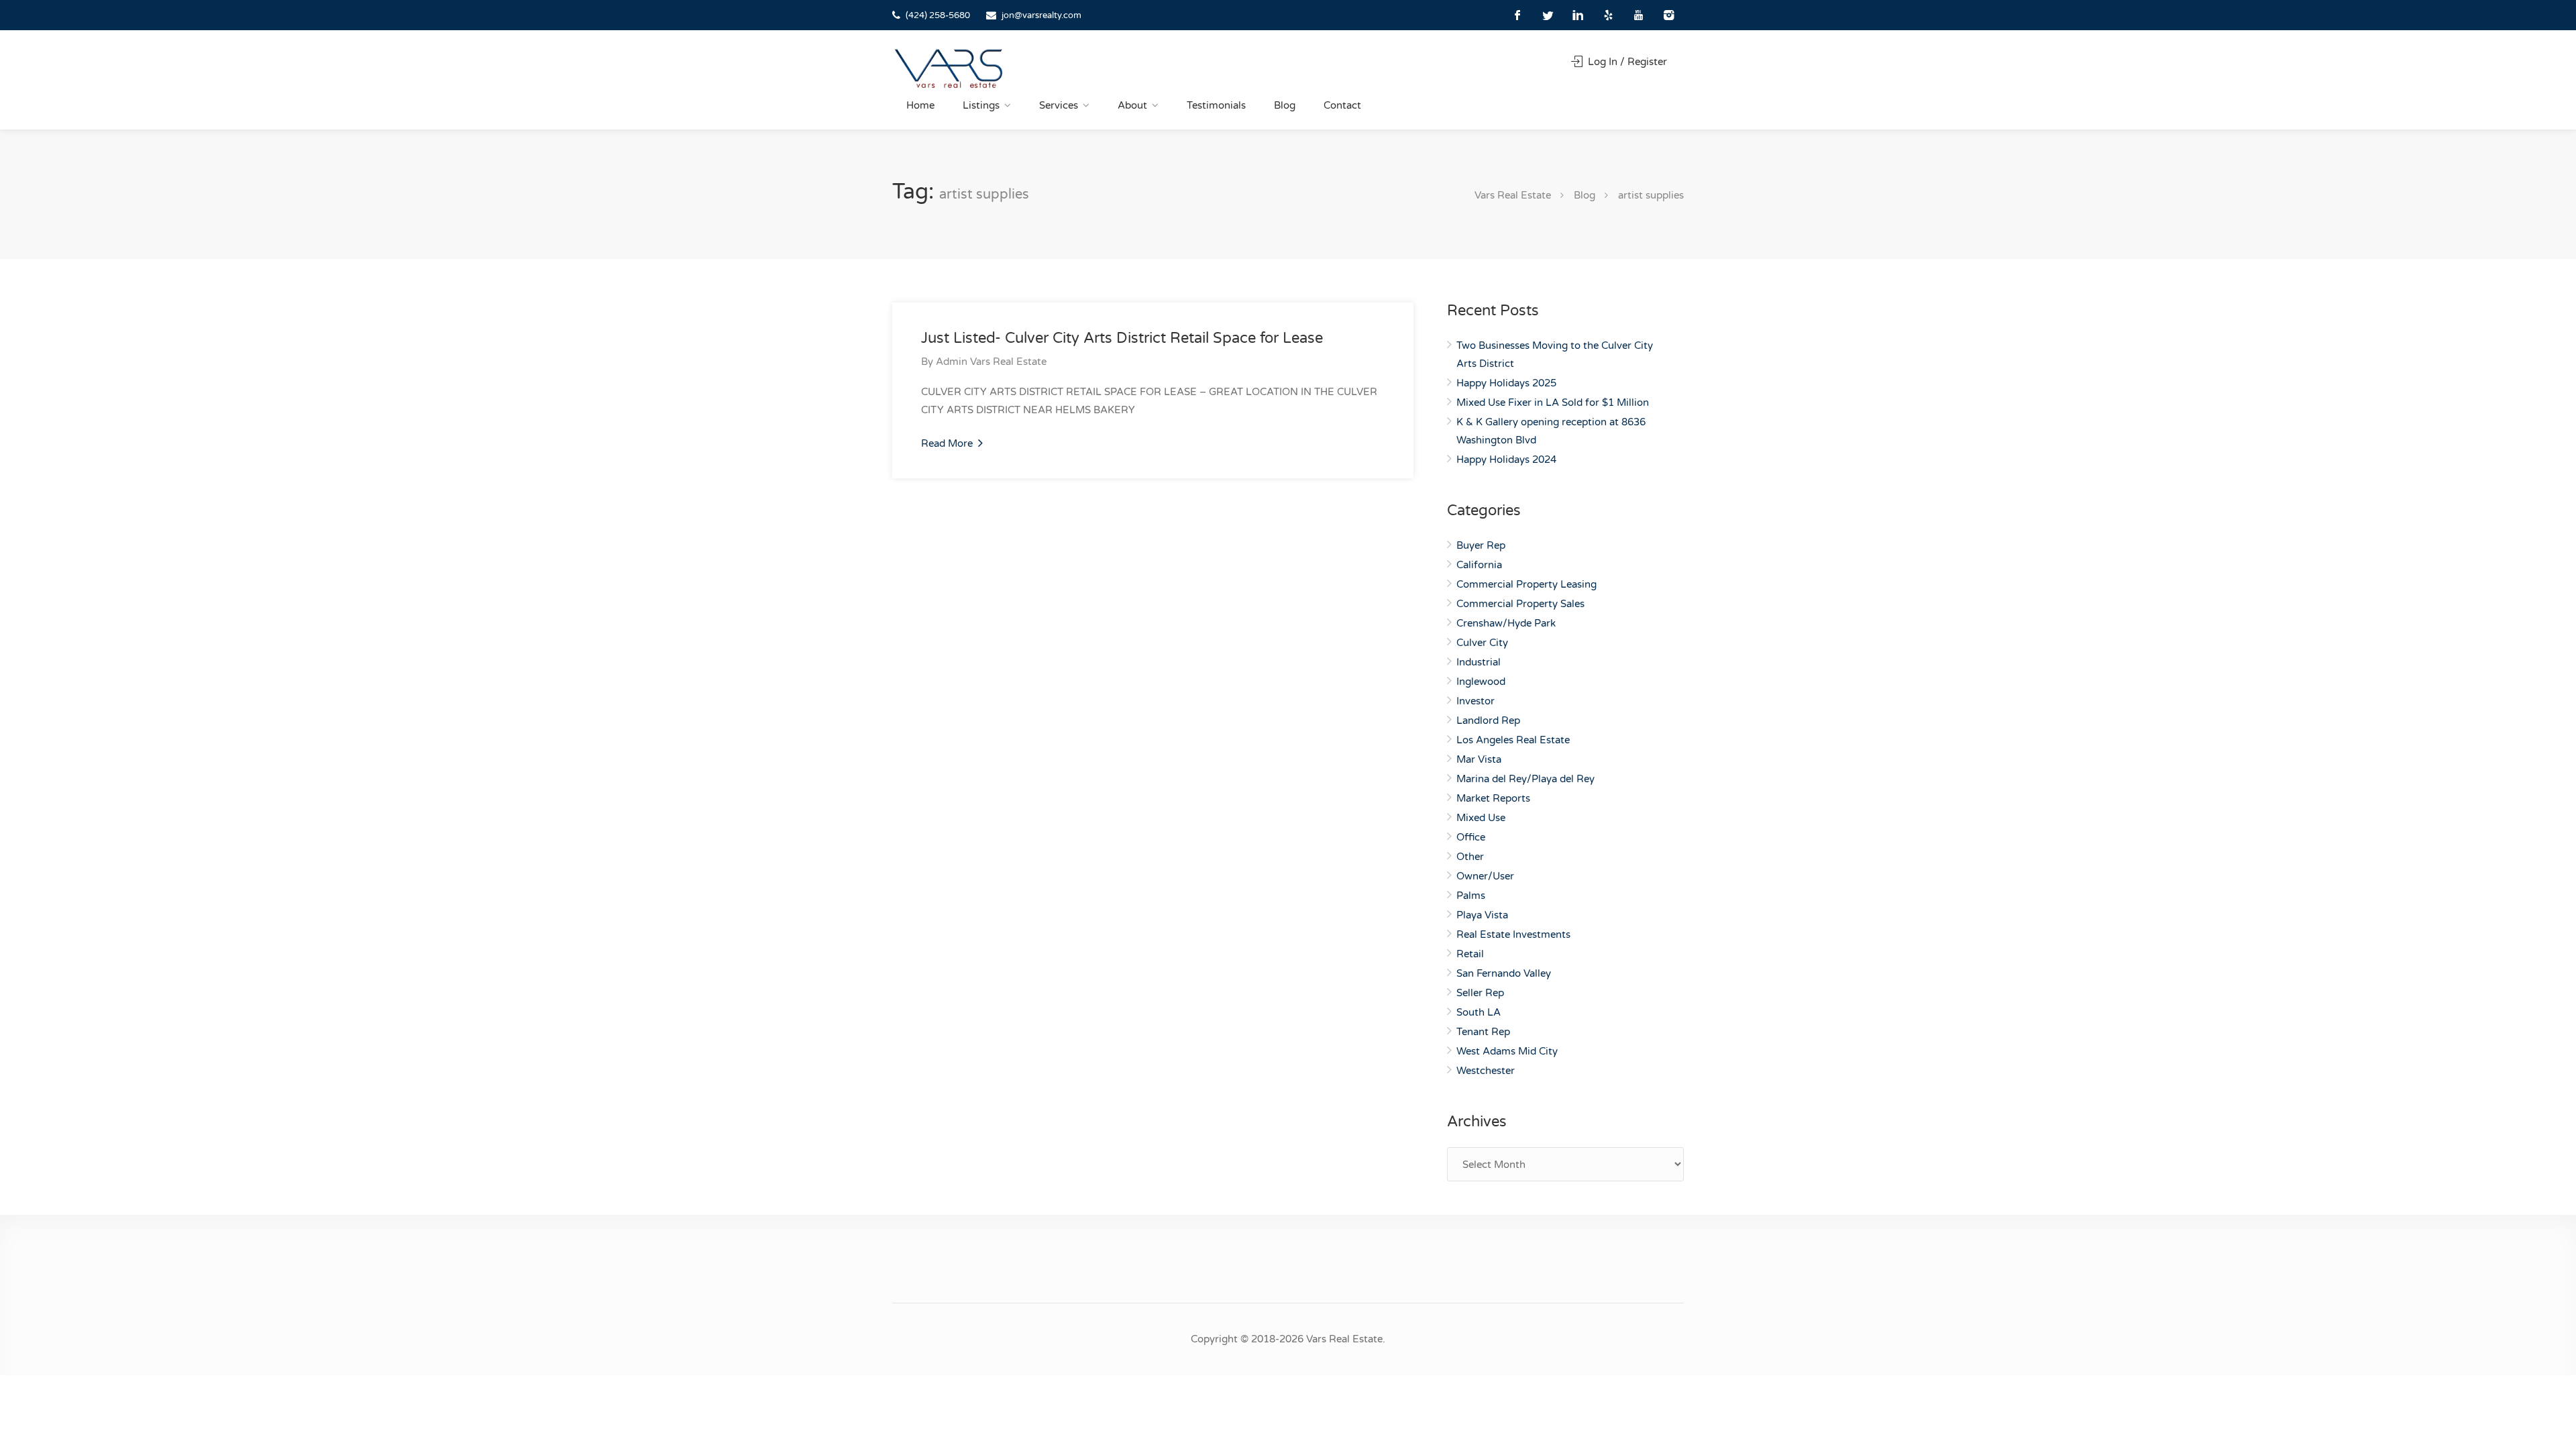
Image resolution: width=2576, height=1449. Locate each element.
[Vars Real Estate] (949, 68)
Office (1471, 837)
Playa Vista (1482, 915)
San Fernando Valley (1504, 973)
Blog (1285, 105)
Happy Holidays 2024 (1506, 460)
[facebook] (1518, 15)
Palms (1471, 896)
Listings (981, 105)
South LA (1479, 1012)
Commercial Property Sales (1520, 604)
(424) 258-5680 (938, 15)
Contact (1342, 105)
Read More (948, 443)
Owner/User (1485, 876)
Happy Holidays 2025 (1506, 383)
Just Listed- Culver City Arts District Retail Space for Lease (1122, 338)
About (1132, 105)
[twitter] (1548, 15)
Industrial (1479, 662)
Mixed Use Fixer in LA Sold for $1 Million (1553, 402)
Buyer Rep (1481, 545)
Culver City (1482, 643)
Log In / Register (1626, 62)
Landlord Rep (1488, 720)
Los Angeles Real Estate (1513, 740)
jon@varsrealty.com (1041, 15)
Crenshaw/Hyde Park (1506, 623)
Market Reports (1493, 798)
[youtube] (1639, 15)
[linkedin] (1578, 15)
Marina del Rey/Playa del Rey (1525, 779)
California (1479, 565)
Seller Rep (1480, 993)
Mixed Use (1481, 818)
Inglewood (1481, 682)
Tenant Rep (1483, 1032)
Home (920, 105)
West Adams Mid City (1507, 1051)
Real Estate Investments (1513, 934)
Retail (1470, 954)
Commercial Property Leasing (1526, 584)
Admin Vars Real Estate (991, 362)
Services (1059, 105)
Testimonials (1216, 105)
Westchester (1486, 1071)
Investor (1475, 701)
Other (1470, 857)
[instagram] (1669, 15)
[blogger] (1608, 15)
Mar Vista (1479, 759)
